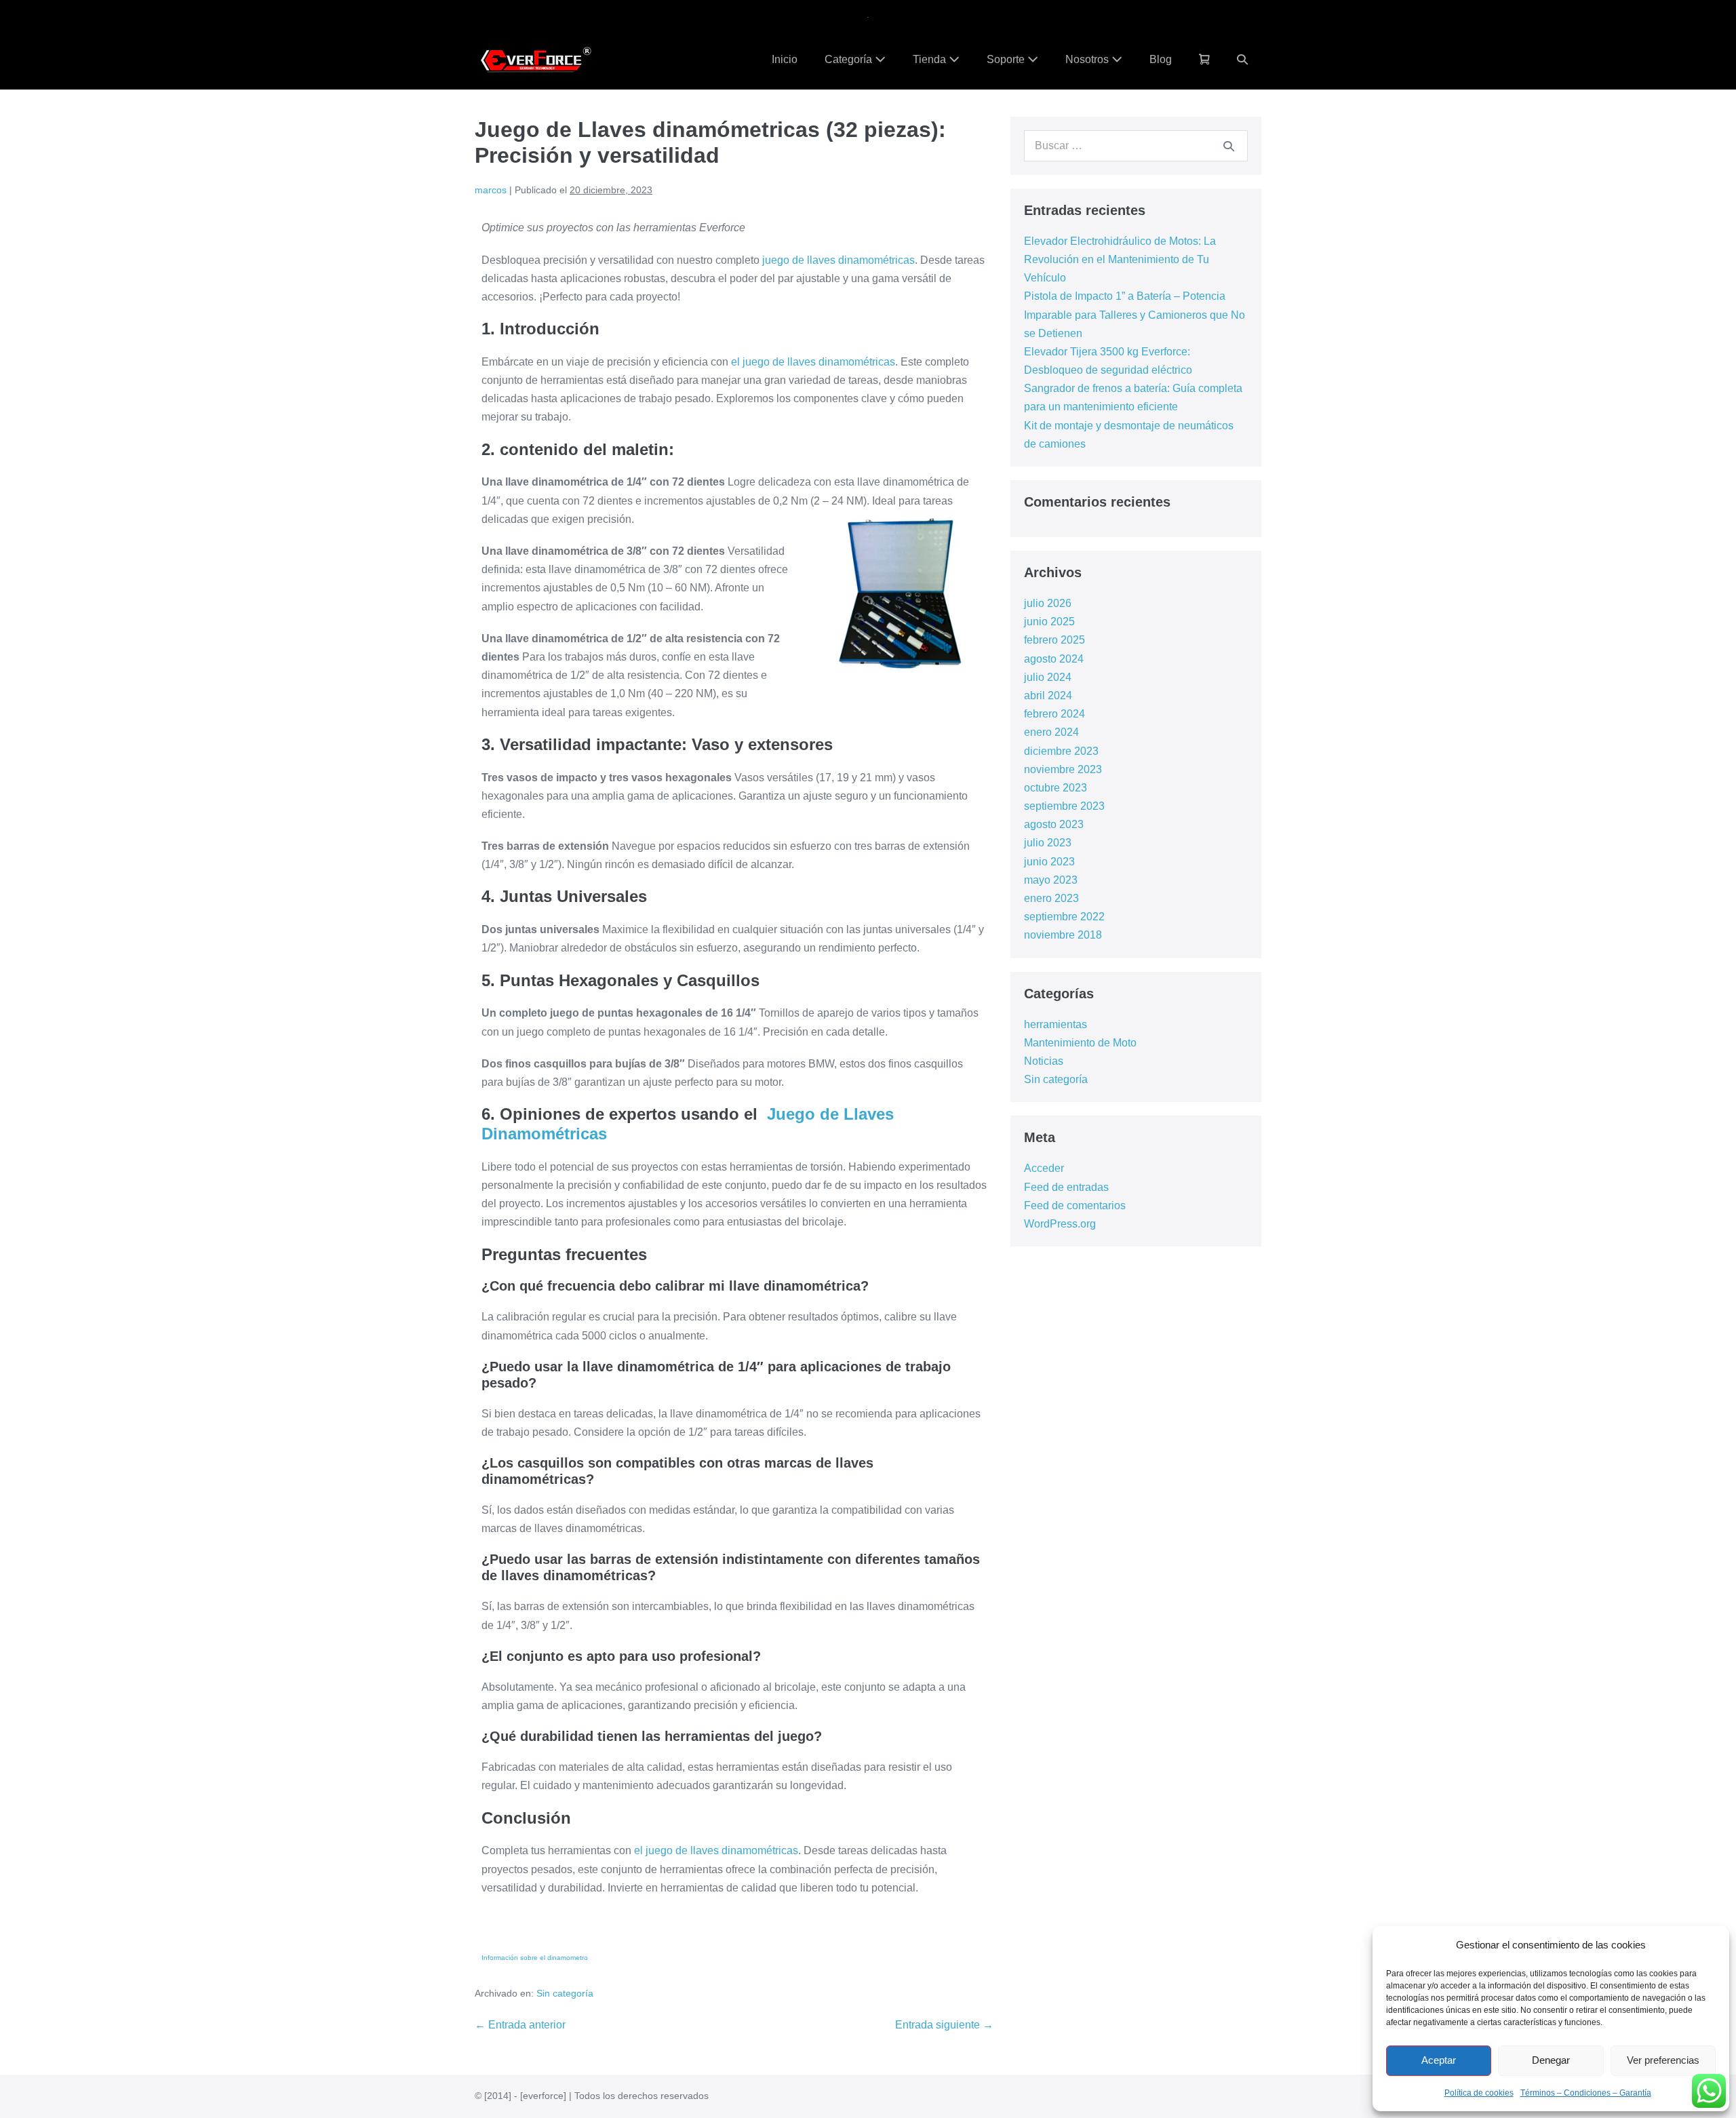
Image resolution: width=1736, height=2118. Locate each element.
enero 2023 (1051, 898)
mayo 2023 (1051, 880)
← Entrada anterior (520, 2025)
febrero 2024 (1054, 714)
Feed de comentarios (1075, 1205)
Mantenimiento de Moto (1080, 1043)
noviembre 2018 (1063, 935)
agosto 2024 (1054, 659)
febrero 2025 (1054, 640)
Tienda (931, 59)
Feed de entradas (1066, 1187)
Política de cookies (1479, 2093)
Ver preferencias (1663, 2060)
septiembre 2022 (1064, 917)
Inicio (785, 59)
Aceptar (1439, 2060)
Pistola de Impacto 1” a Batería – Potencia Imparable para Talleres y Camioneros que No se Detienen (1135, 314)
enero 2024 (1051, 732)
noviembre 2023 (1063, 769)
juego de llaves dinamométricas (839, 260)
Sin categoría (565, 1993)
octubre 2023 (1056, 788)
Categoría (850, 59)
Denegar (1551, 2060)
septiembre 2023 (1064, 806)
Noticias (1044, 1061)
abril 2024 (1048, 695)
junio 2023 (1049, 862)
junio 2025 (1049, 622)
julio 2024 (1048, 677)
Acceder (1044, 1168)
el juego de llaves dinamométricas (813, 362)
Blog (1161, 59)
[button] (1242, 59)
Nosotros (1088, 59)
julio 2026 (1048, 603)
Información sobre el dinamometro (535, 1958)
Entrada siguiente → (944, 2025)
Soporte (1007, 59)
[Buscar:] (1136, 145)
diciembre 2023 (1061, 751)
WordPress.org (1060, 1224)
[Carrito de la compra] (1204, 59)
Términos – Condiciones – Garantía (1586, 2093)
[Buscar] (1229, 146)
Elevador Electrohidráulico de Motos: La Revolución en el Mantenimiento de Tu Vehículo (1120, 259)
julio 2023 (1048, 843)
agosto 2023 (1054, 824)
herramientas (1056, 1024)
